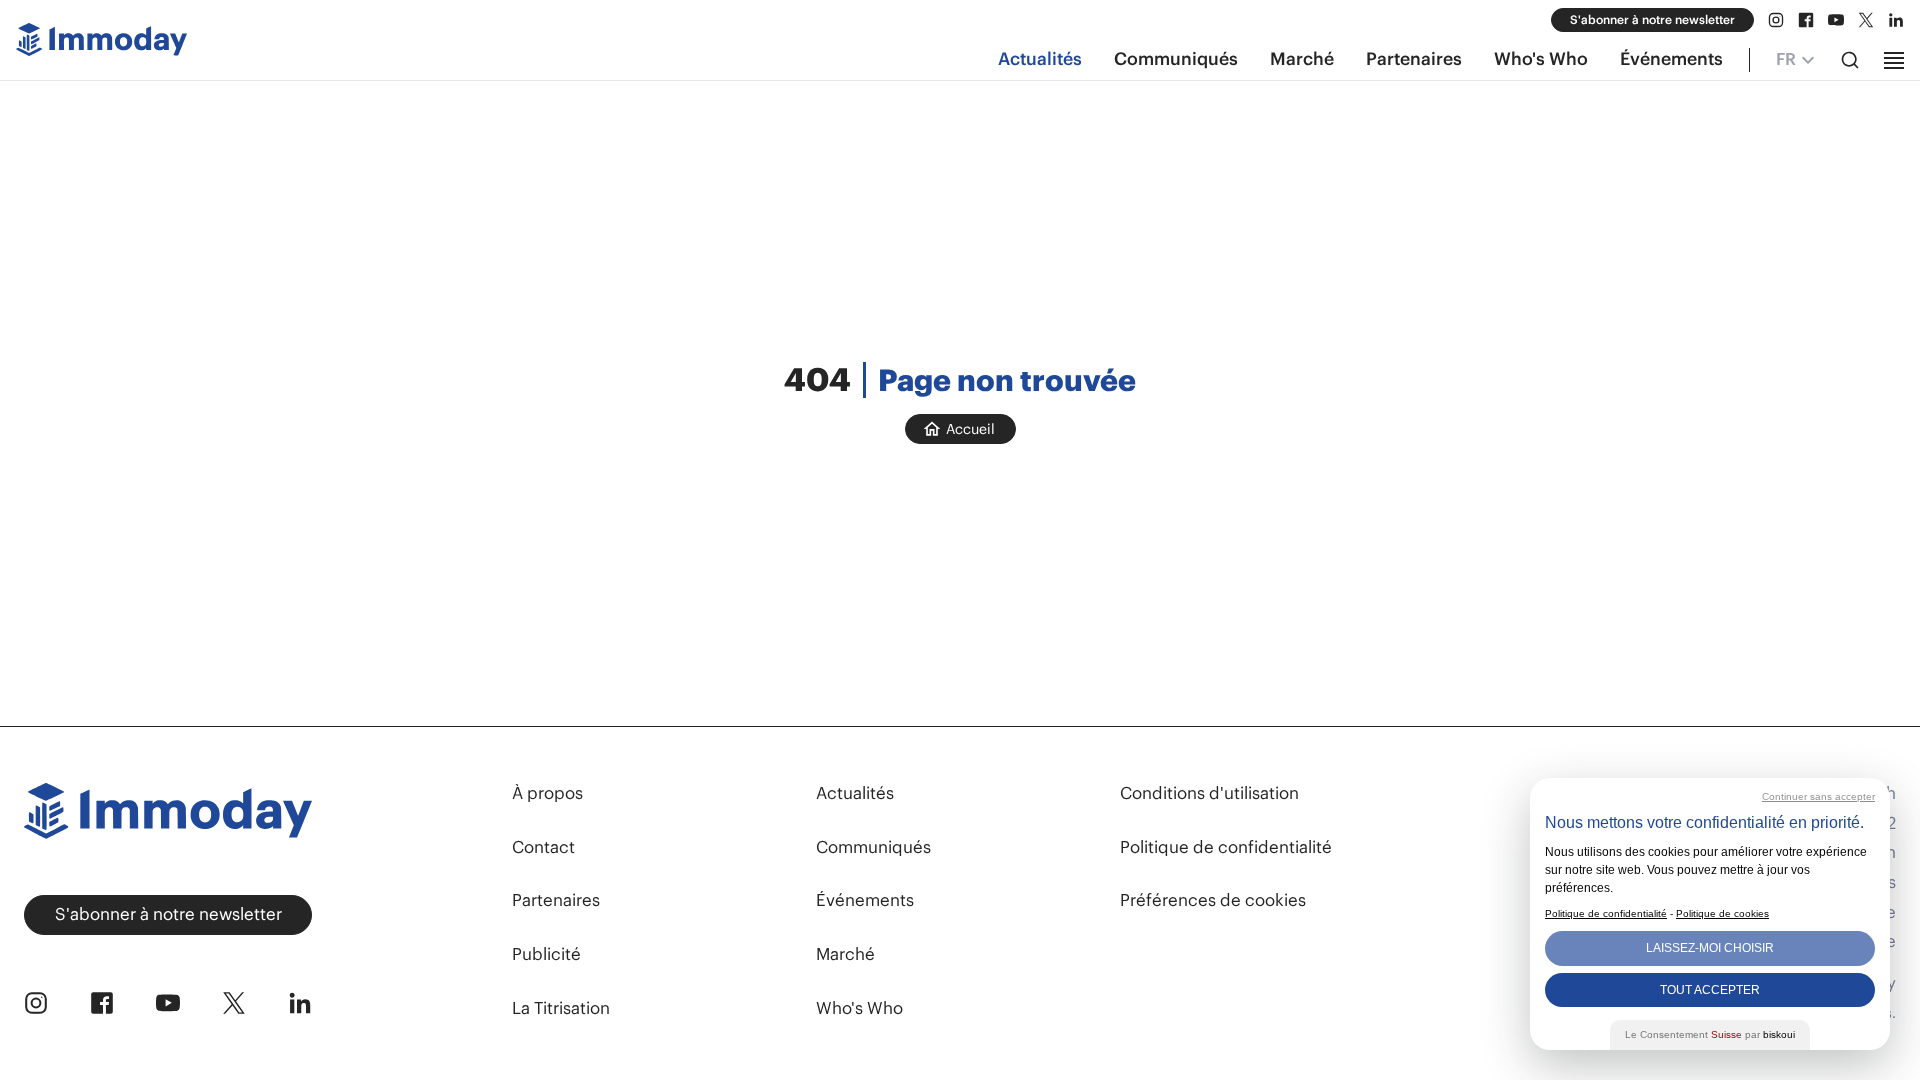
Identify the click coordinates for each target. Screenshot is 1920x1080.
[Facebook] (1806, 20)
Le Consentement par (1710, 1034)
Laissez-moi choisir (1710, 948)
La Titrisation (561, 1008)
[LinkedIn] (1896, 20)
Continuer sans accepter (1818, 796)
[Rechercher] (1850, 60)
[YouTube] (1836, 20)
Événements (1671, 59)
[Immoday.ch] (101, 43)
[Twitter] (1866, 20)
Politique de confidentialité (1226, 847)
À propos (547, 793)
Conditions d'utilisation (1209, 793)
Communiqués (1176, 59)
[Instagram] (1776, 20)
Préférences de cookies (1213, 900)
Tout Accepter (1710, 990)
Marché (1302, 59)
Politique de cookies (1722, 913)
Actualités (1040, 59)
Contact (543, 847)
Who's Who (1541, 59)
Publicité (546, 954)
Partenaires (1414, 59)
